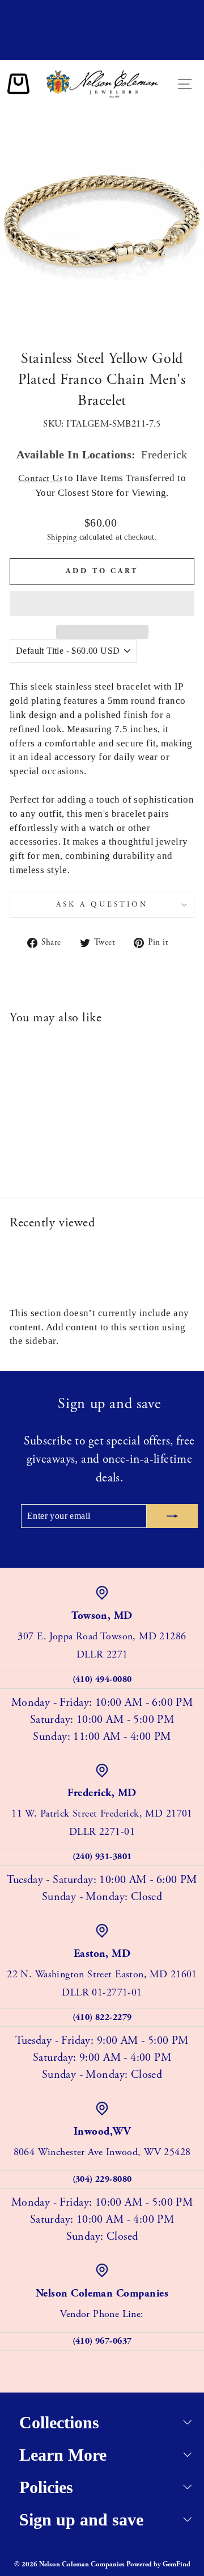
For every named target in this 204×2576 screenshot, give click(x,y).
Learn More (63, 2455)
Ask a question (102, 905)
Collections (59, 2422)
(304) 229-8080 (102, 2179)
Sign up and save (81, 2519)
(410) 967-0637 (102, 2341)
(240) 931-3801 (102, 1857)
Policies (46, 2487)
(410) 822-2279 (102, 2017)
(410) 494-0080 (102, 1679)
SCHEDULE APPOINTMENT (102, 50)
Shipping (62, 537)
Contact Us (40, 479)
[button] (102, 603)
